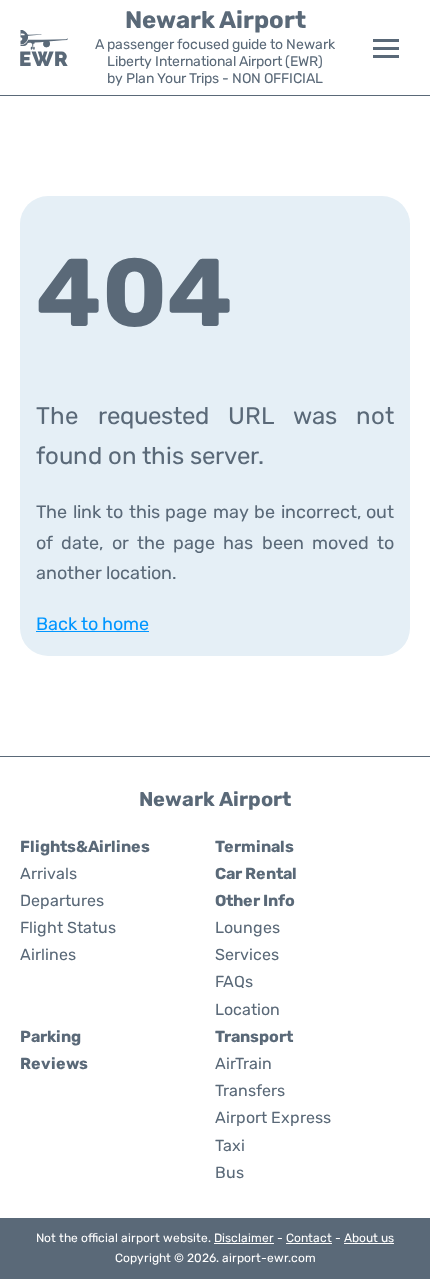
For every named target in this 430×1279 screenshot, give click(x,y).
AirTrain (243, 1063)
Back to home (92, 624)
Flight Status (68, 927)
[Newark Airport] (44, 48)
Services (247, 954)
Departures (62, 900)
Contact (309, 1238)
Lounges (247, 927)
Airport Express (273, 1117)
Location (247, 1009)
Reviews (54, 1063)
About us (369, 1238)
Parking (50, 1036)
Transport (254, 1036)
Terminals (254, 846)
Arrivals (48, 873)
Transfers (250, 1090)
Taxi (230, 1145)
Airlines (48, 954)
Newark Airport (215, 20)
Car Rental (256, 873)
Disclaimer (244, 1238)
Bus (229, 1172)
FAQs (234, 981)
